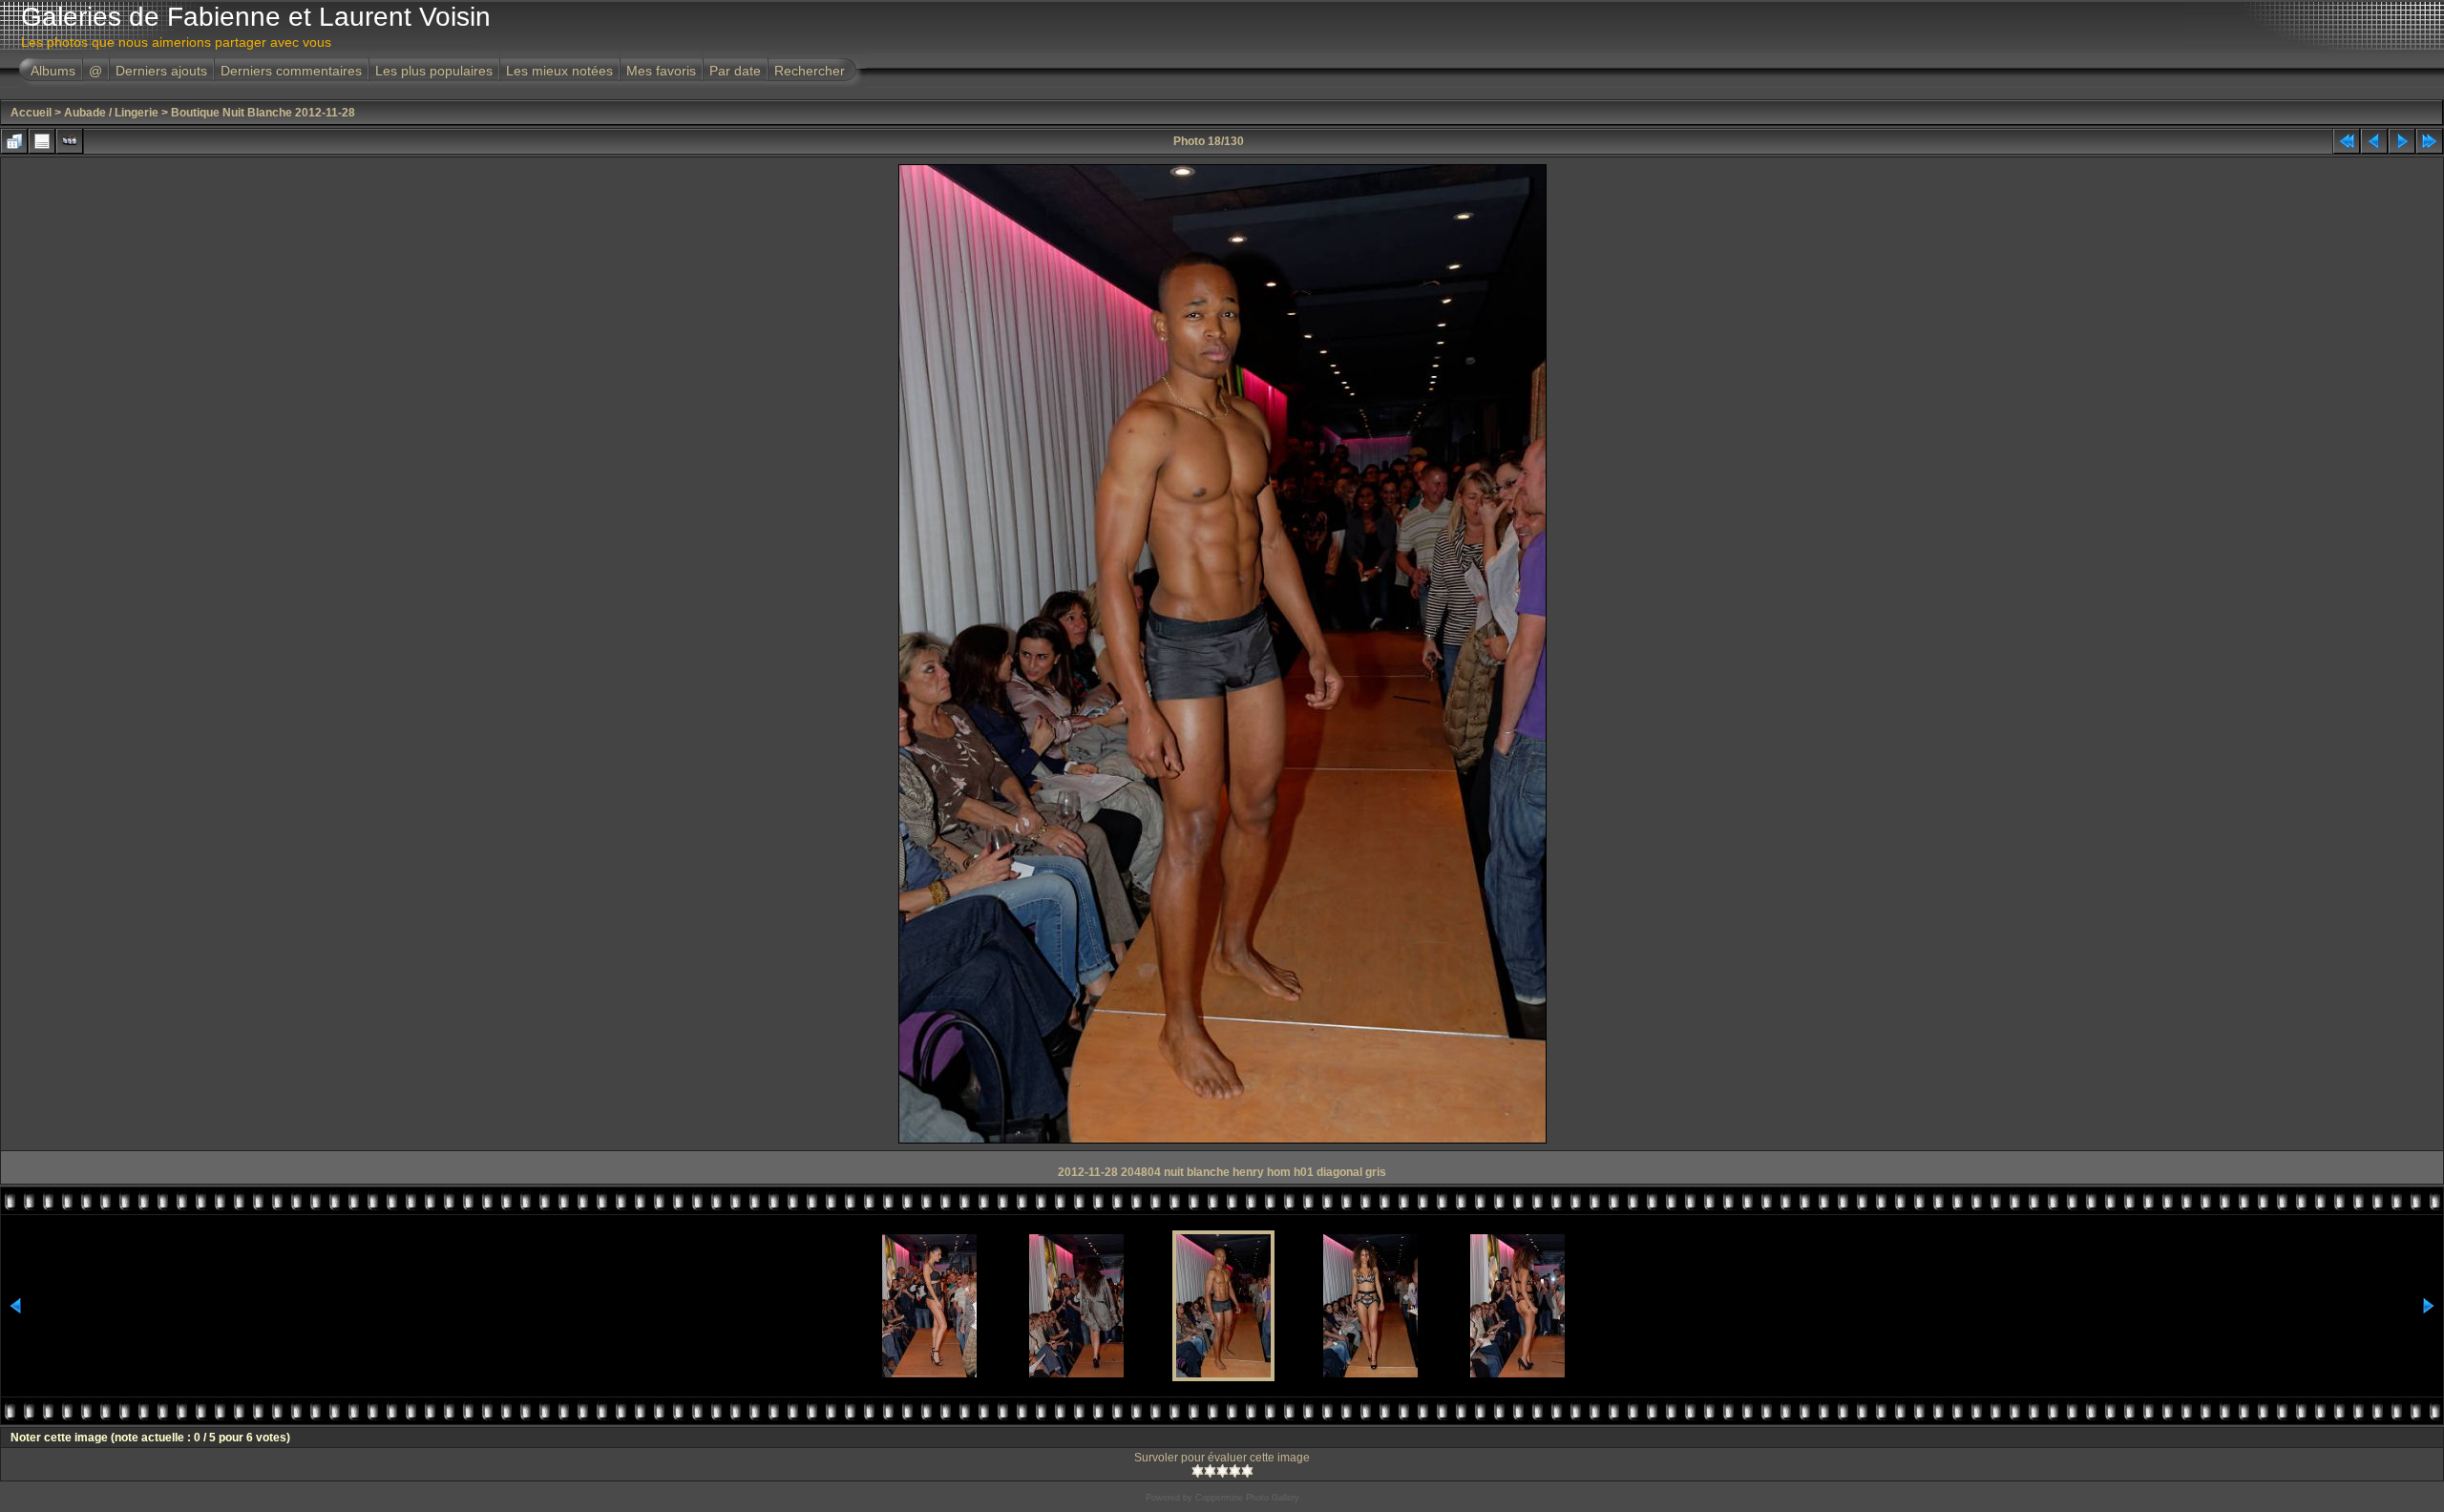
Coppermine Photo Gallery (1247, 1498)
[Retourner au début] (2347, 141)
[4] (1235, 1471)
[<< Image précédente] (2374, 141)
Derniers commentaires (291, 71)
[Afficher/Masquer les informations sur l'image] (42, 141)
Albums (53, 71)
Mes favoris (661, 71)
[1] (1198, 1471)
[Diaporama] (70, 141)
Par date (735, 71)
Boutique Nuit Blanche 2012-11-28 (263, 113)
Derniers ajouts (161, 71)
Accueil (31, 113)
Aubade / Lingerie (111, 113)
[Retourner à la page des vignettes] (14, 141)
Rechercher (810, 71)
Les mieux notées (559, 71)
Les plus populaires (434, 71)
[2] (1210, 1471)
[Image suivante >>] (2402, 141)
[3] (1222, 1471)
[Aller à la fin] (2430, 141)
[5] (1247, 1471)
